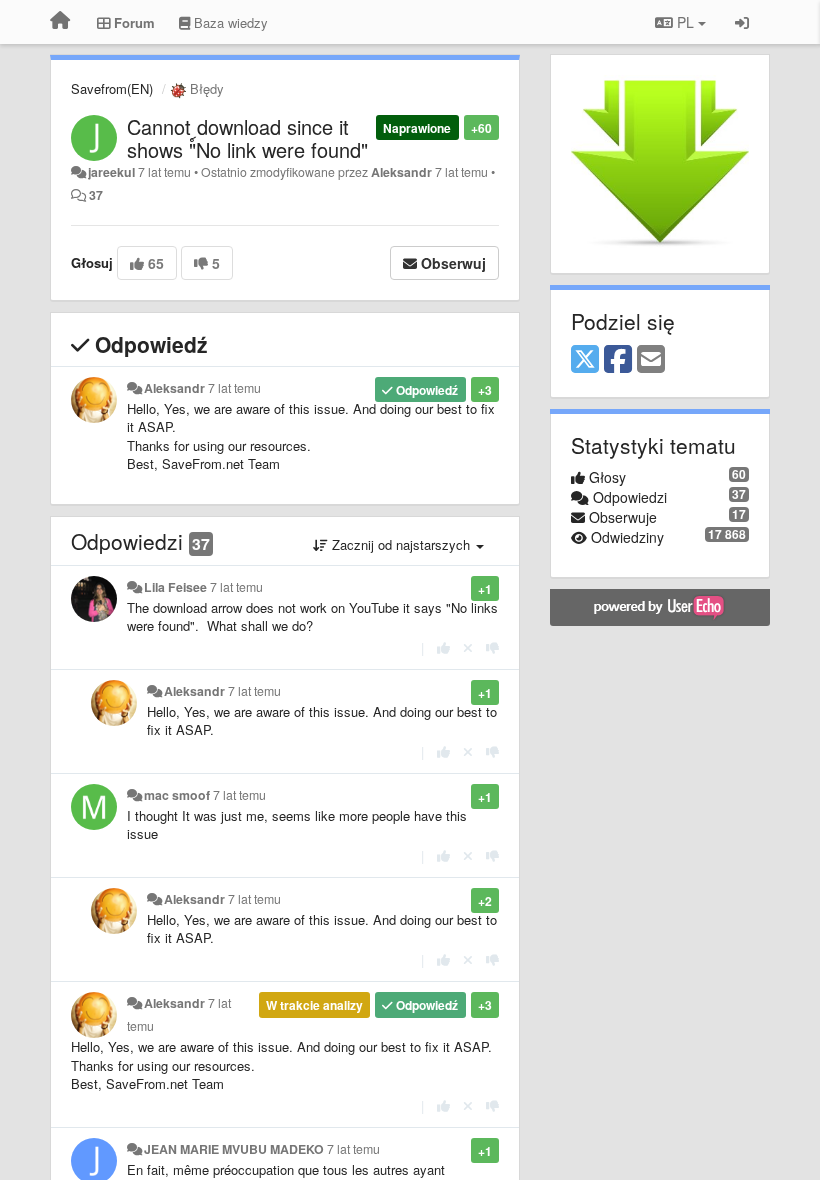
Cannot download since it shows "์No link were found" (247, 138)
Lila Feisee (175, 587)
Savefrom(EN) (112, 88)
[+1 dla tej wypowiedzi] (443, 647)
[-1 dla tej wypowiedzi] (492, 647)
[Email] (651, 360)
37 (96, 195)
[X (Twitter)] (585, 360)
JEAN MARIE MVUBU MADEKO (234, 1149)
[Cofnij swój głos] (468, 647)
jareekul (111, 172)
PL (685, 22)
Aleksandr (401, 172)
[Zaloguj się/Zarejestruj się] (742, 22)
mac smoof (177, 795)
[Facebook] (618, 360)
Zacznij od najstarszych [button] (401, 544)
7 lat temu (234, 388)
